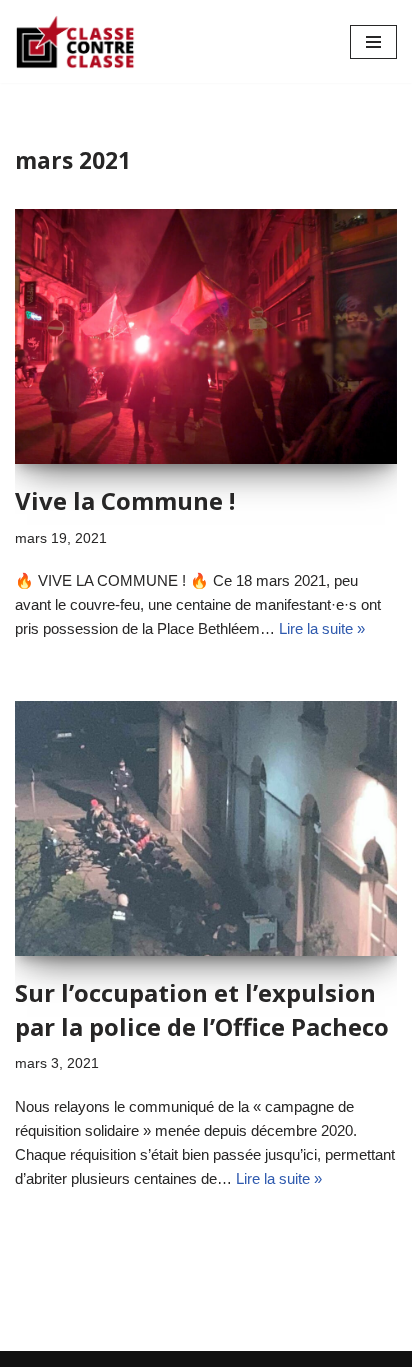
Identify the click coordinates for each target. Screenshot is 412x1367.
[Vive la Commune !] (206, 336)
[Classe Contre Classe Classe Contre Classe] (75, 41)
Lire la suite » (322, 628)
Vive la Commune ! (125, 500)
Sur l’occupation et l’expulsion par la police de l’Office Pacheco (202, 1009)
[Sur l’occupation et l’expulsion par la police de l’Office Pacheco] (206, 828)
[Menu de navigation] (373, 42)
